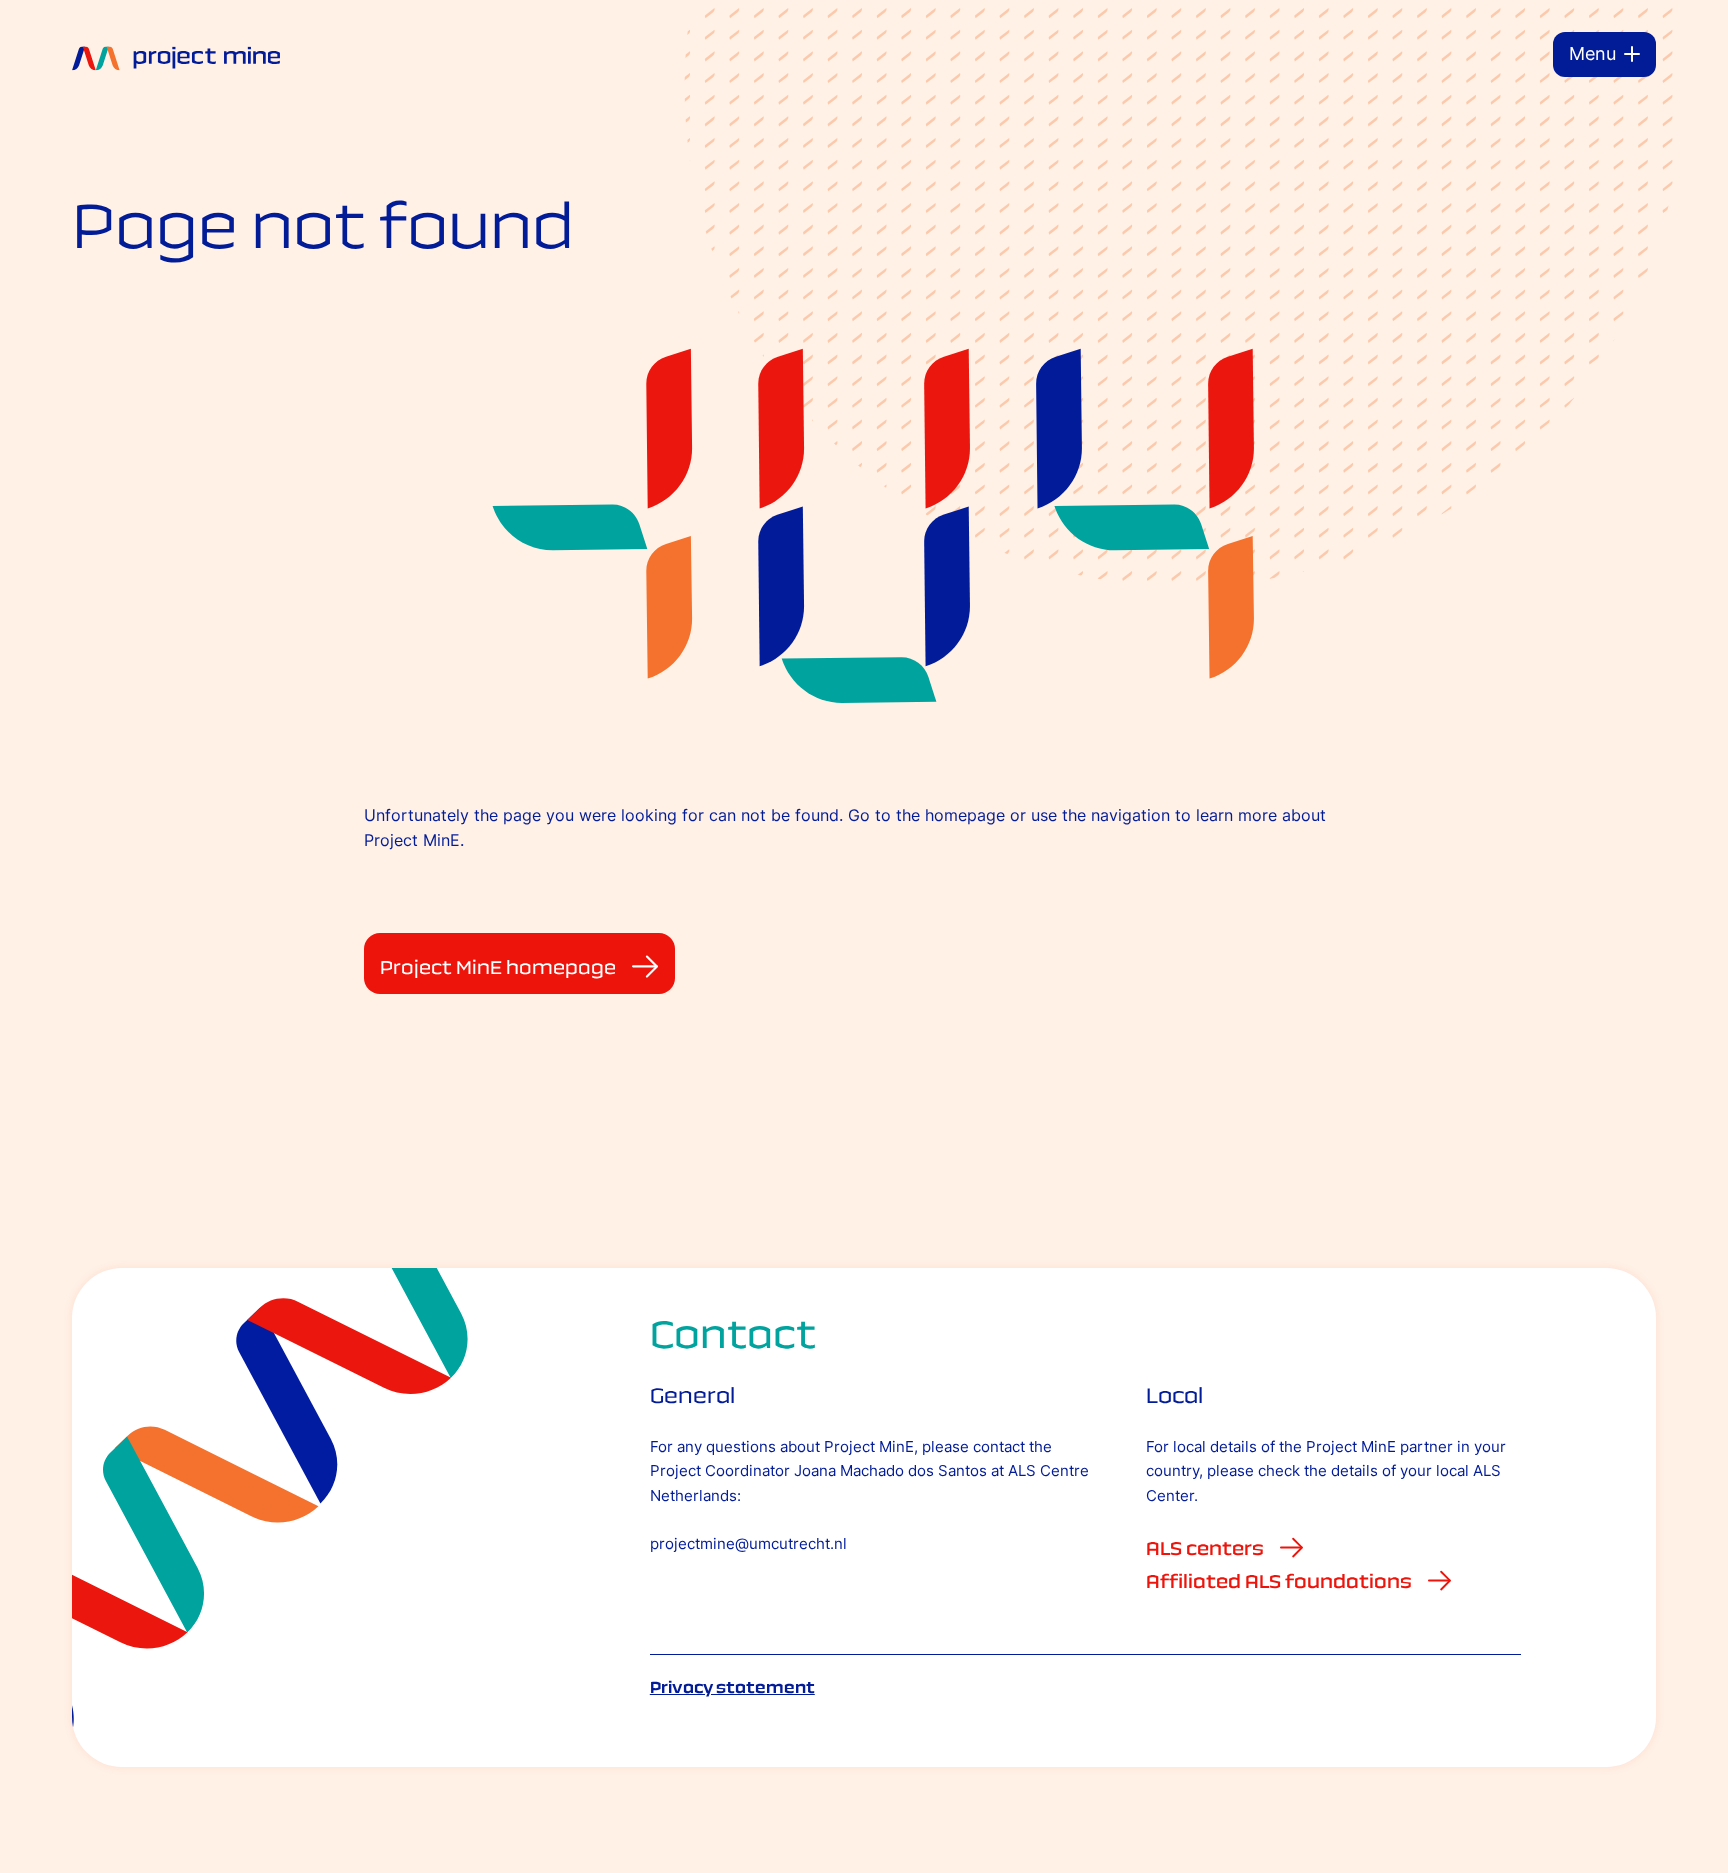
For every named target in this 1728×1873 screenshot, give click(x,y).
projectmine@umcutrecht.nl (748, 1543)
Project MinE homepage (498, 967)
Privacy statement (732, 1687)
